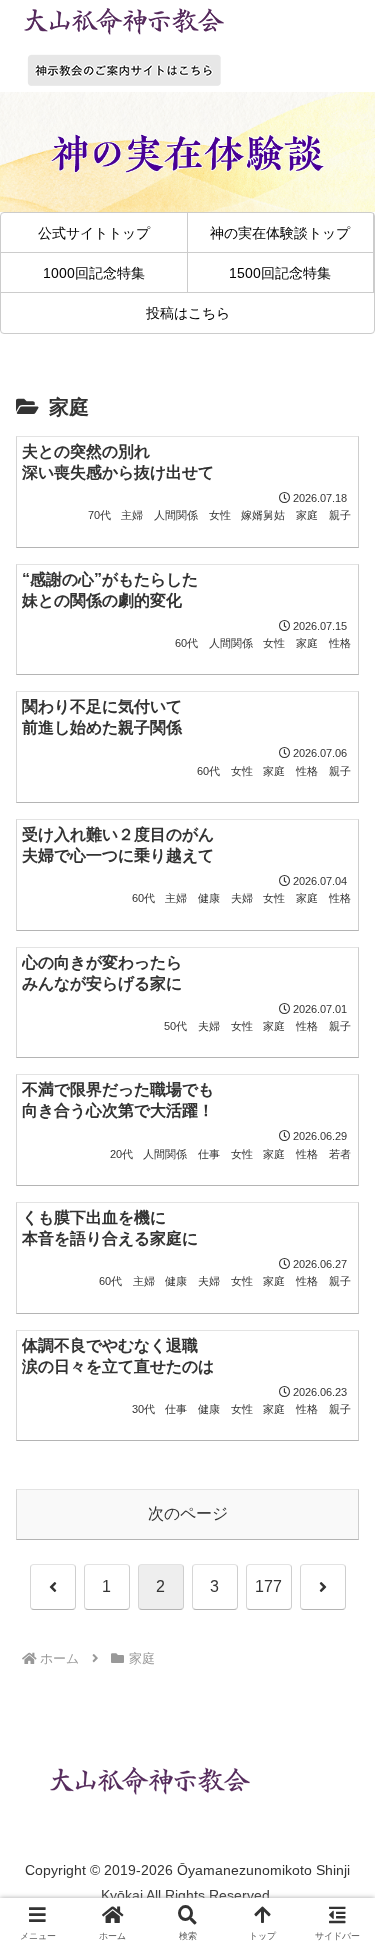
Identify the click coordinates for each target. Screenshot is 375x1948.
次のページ (188, 1513)
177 (268, 1586)
